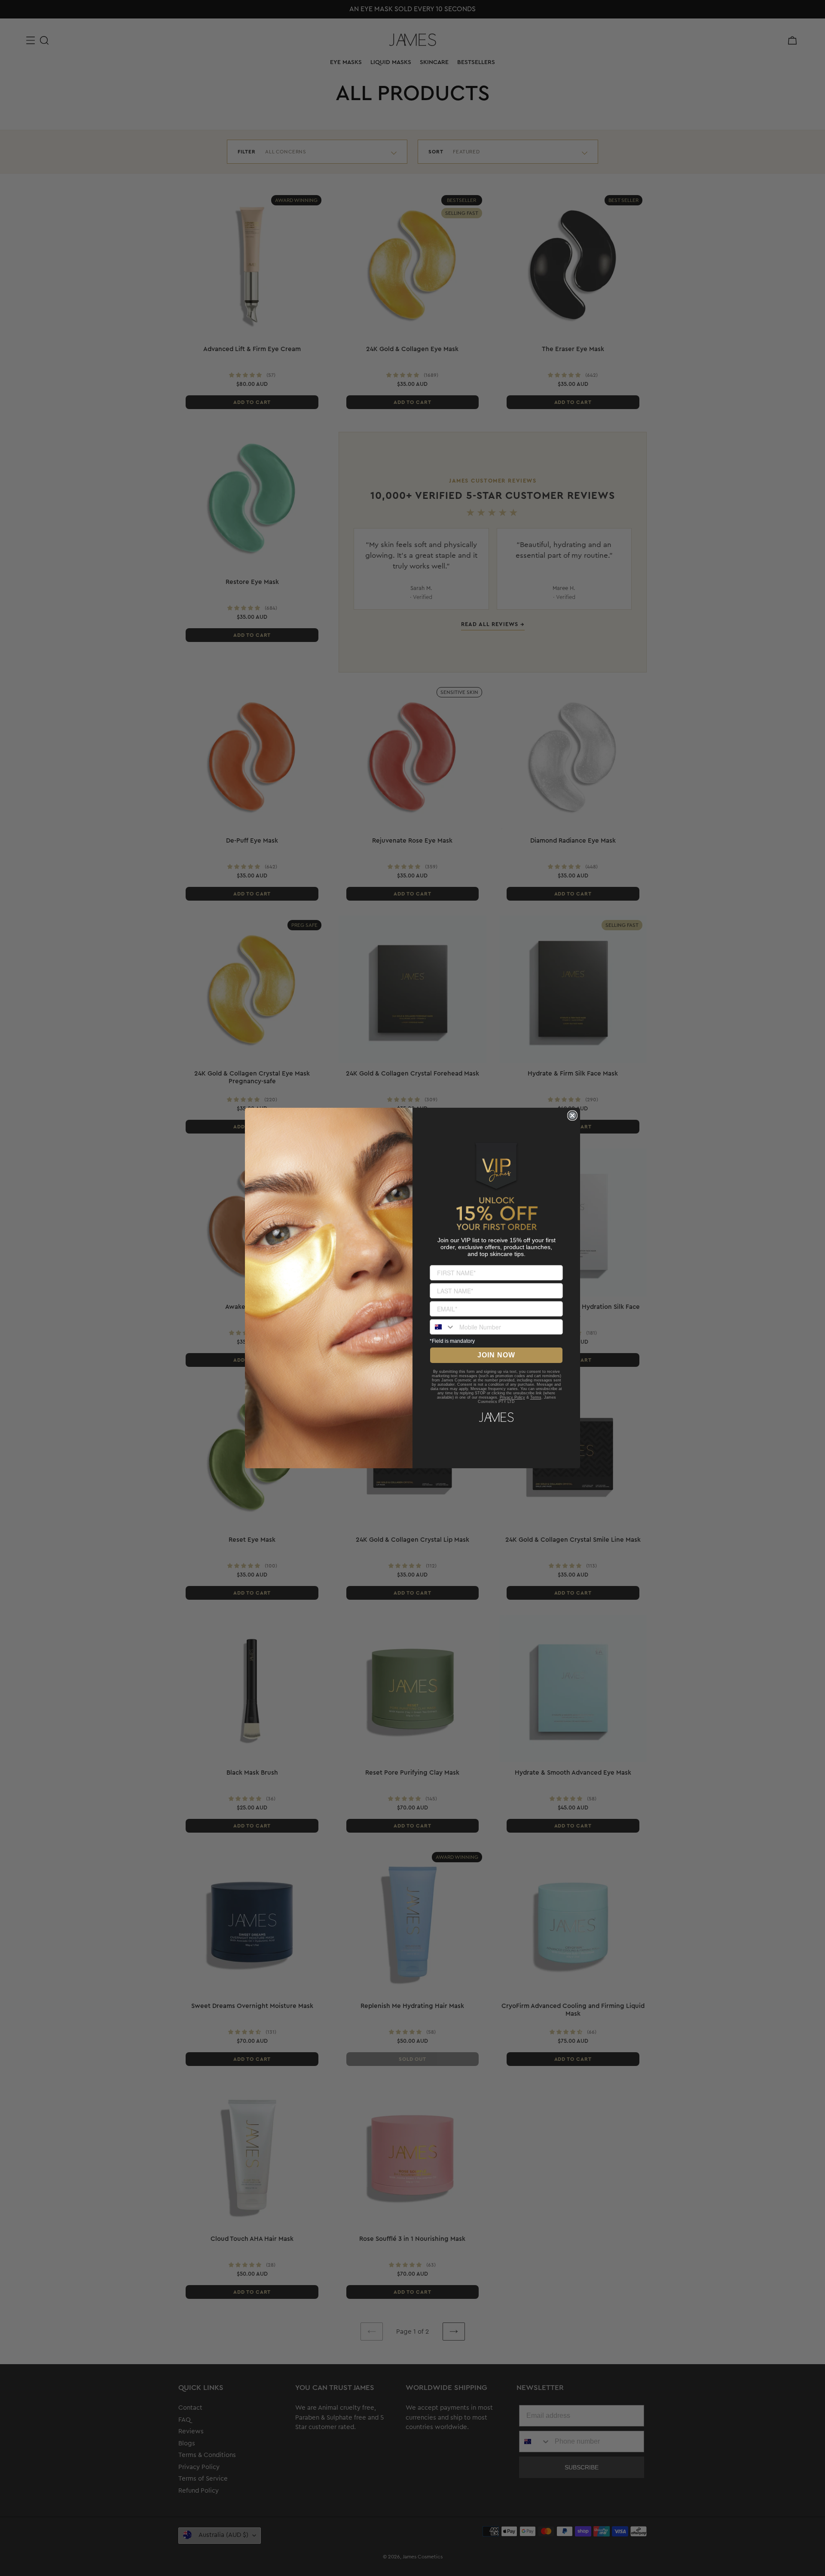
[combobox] (443, 1327)
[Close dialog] (572, 1115)
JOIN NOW (496, 1355)
